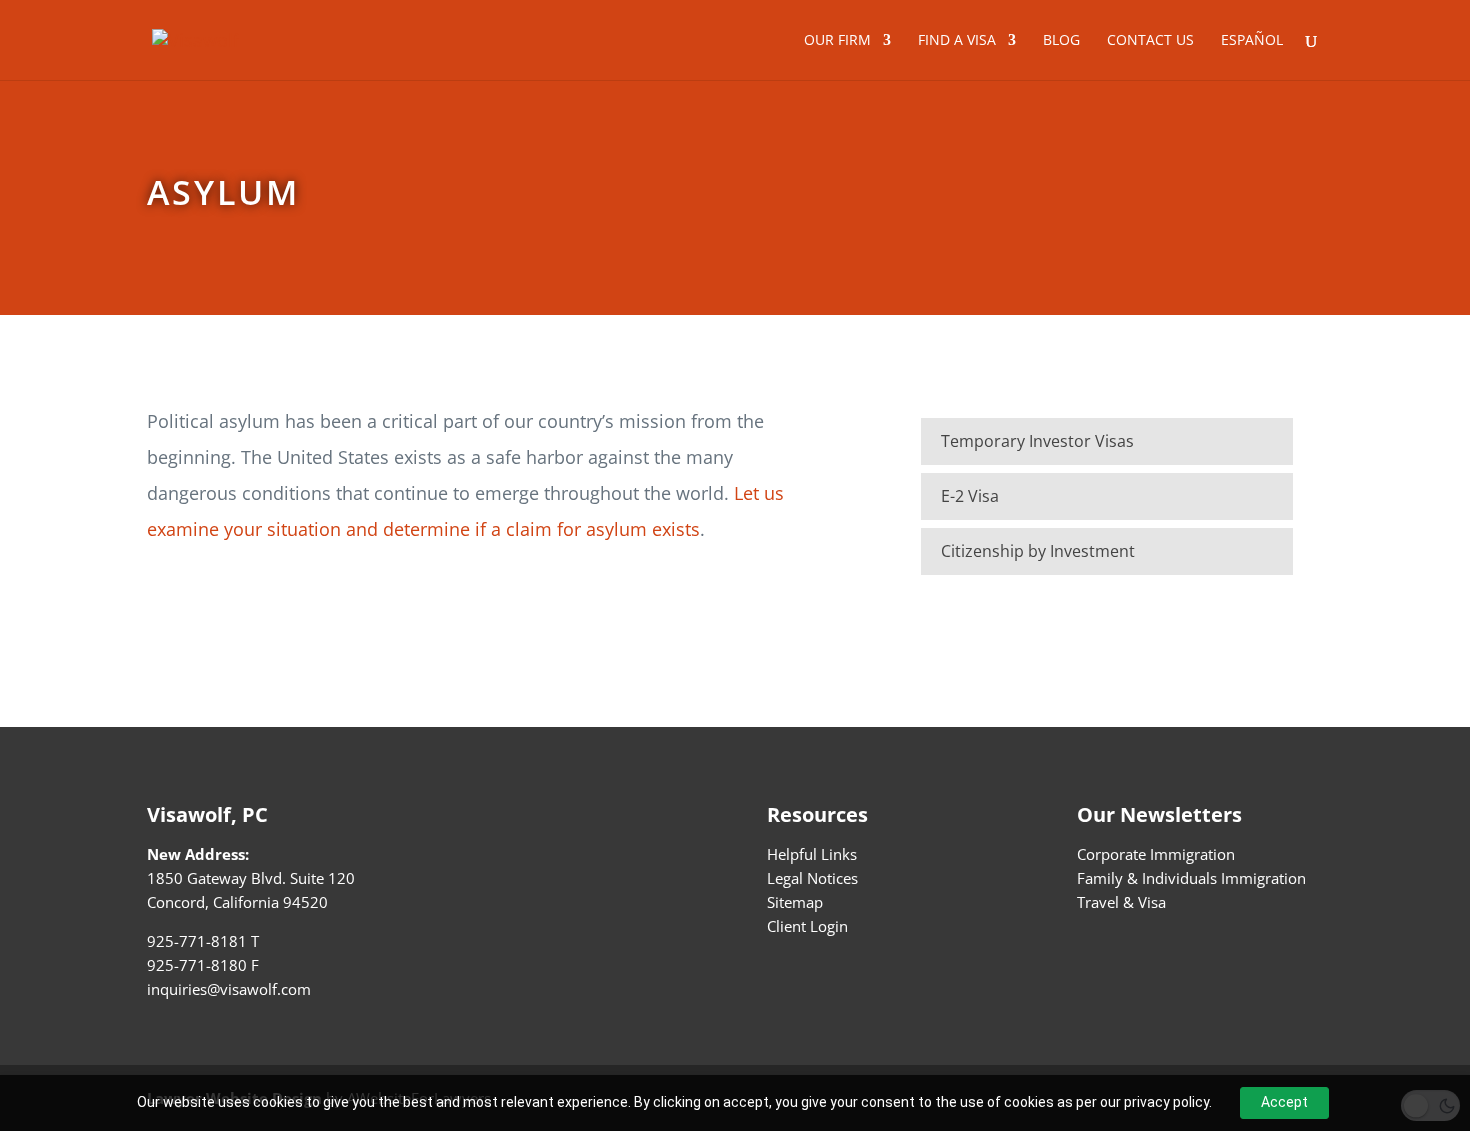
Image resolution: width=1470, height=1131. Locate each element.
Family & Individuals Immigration (1191, 878)
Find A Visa (957, 41)
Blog (1061, 41)
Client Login (807, 926)
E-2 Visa (970, 496)
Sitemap (795, 902)
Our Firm (837, 41)
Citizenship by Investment (1038, 551)
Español (1252, 41)
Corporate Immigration (1156, 854)
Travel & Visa (1121, 902)
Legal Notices (812, 878)
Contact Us (1150, 41)
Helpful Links (812, 854)
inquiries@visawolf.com (229, 989)
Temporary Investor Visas (1037, 441)
